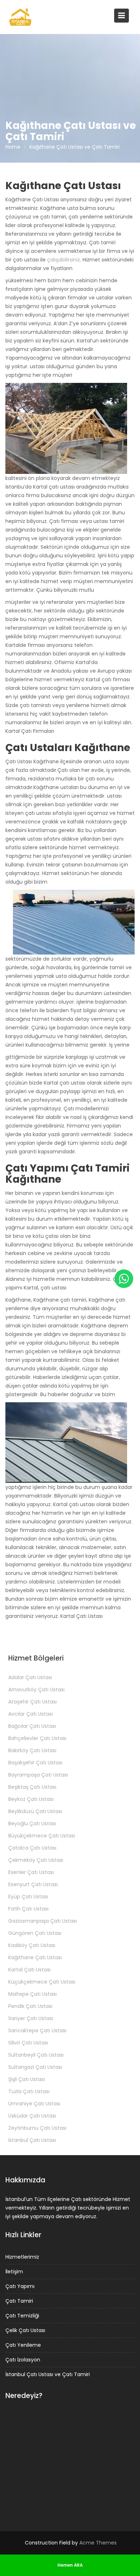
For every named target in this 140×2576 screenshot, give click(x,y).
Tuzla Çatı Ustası (29, 2091)
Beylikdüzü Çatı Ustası (35, 1811)
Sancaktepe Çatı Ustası (37, 2030)
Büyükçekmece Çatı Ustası (42, 1836)
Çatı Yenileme (23, 2345)
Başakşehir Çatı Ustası (35, 1763)
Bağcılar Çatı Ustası (32, 1726)
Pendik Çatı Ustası (30, 2006)
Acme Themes (98, 2543)
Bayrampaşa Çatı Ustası (38, 1775)
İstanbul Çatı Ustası (32, 2140)
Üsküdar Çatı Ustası (32, 2116)
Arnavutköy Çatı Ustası (36, 1690)
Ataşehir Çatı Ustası (32, 1702)
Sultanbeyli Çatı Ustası (36, 2055)
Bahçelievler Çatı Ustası (37, 1738)
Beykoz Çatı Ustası (31, 1799)
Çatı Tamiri (19, 2301)
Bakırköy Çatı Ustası (32, 1750)
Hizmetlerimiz (22, 2257)
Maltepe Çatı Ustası (32, 1994)
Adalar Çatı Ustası (30, 1677)
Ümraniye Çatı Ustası (34, 2104)
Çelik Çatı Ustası (25, 2330)
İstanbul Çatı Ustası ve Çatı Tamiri (48, 2374)
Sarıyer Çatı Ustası (31, 2018)
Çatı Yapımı (20, 2286)
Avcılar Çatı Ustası (31, 1714)
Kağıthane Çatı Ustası (35, 1957)
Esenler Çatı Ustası (31, 1872)
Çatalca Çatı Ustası (32, 1848)
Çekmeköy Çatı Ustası (36, 1860)
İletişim (14, 2272)
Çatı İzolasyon (23, 2360)
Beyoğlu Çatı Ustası (32, 1823)
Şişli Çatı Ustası (27, 2079)
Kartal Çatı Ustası (29, 1970)
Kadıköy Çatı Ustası (32, 1945)
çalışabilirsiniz (64, 260)
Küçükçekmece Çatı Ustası (42, 1982)
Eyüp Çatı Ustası (28, 1897)
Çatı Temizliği (22, 2316)
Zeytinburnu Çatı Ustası (37, 2128)
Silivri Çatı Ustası (28, 2043)
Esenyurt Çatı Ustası (33, 1884)
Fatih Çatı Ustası (28, 1909)
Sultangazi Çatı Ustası (35, 2067)
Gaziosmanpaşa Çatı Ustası (43, 1921)
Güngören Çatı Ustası (35, 1933)
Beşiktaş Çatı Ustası (32, 1787)
